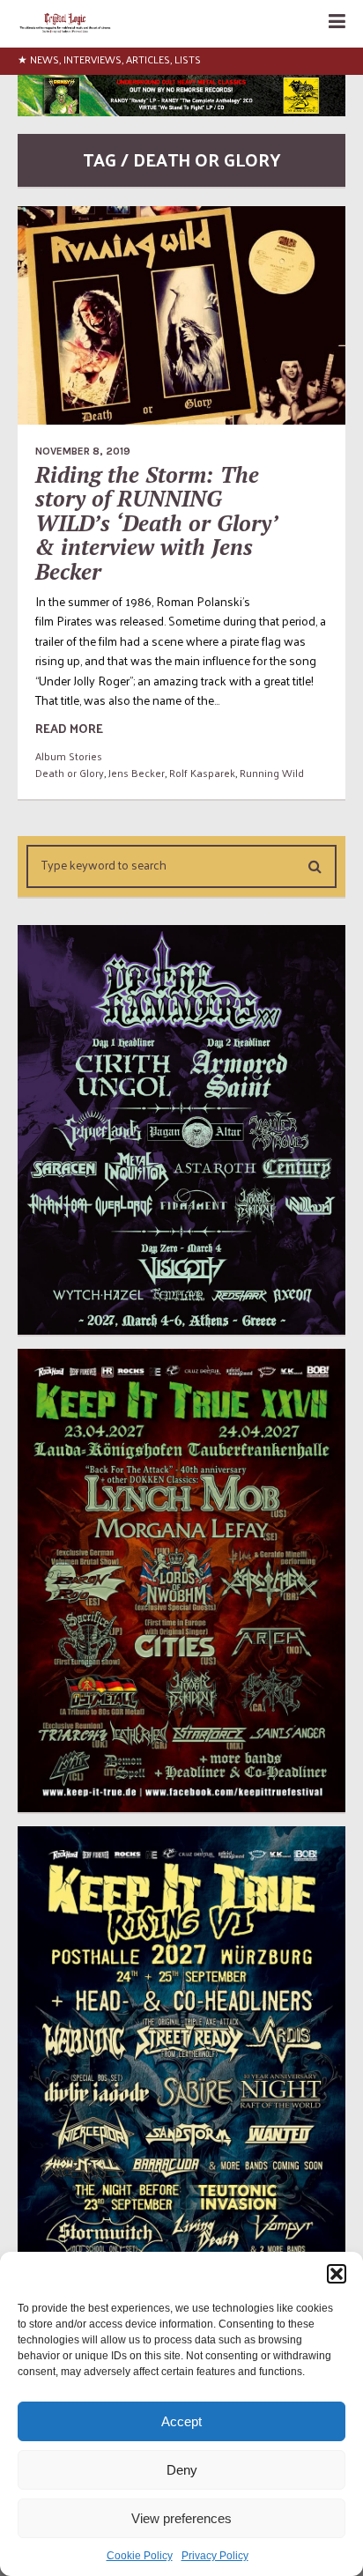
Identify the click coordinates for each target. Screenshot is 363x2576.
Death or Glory (70, 773)
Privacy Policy (215, 2556)
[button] (337, 2274)
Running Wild (272, 773)
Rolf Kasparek (202, 773)
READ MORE (69, 728)
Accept (181, 2421)
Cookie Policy (140, 2556)
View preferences (181, 2518)
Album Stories (69, 756)
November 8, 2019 (83, 451)
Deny (182, 2470)
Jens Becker (137, 773)
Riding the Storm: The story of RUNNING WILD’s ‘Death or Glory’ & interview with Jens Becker (156, 523)
